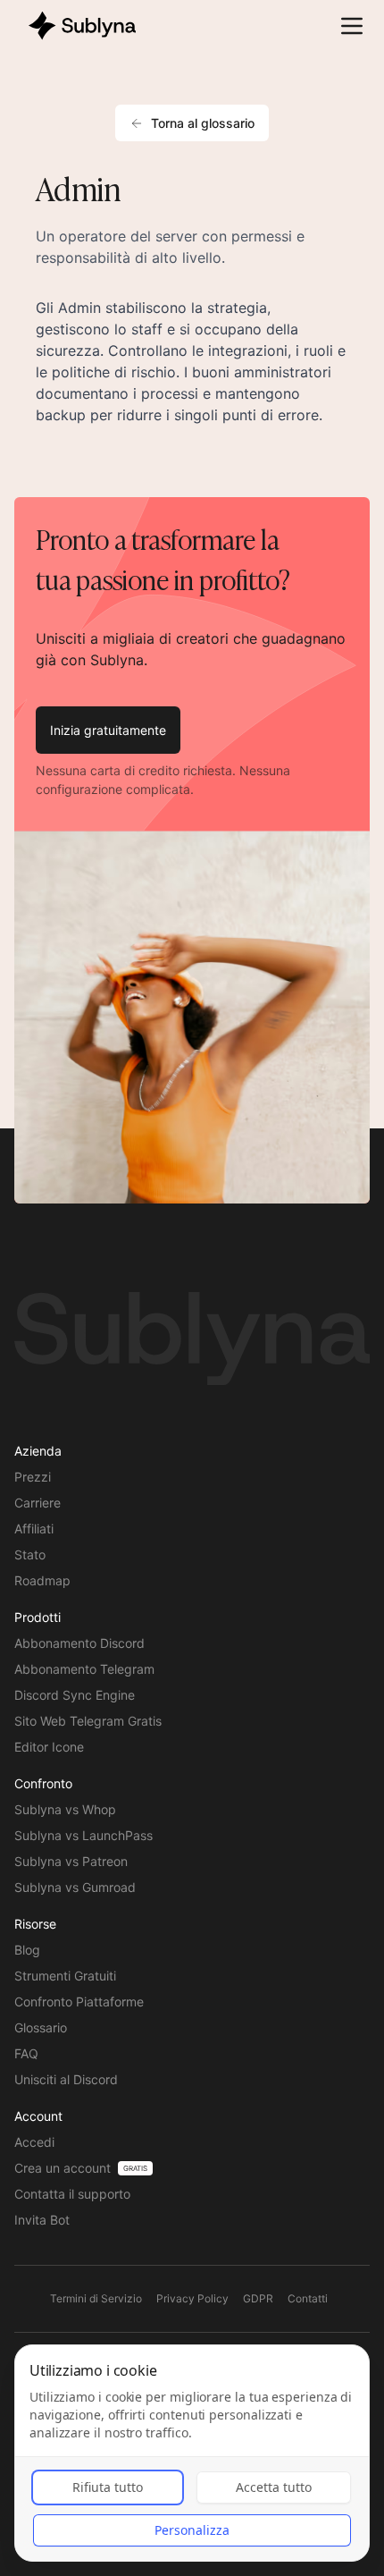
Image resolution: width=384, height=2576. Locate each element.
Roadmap (42, 1580)
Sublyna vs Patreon (71, 1861)
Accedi (34, 2142)
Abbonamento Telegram (84, 1669)
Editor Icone (49, 1747)
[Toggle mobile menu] (352, 26)
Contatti (308, 2298)
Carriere (38, 1503)
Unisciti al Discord (66, 2079)
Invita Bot (42, 2220)
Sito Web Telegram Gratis (88, 1721)
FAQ (26, 2053)
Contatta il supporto (72, 2194)
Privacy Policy (192, 2298)
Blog (27, 1950)
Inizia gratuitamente (108, 730)
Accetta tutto (274, 2487)
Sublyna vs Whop (65, 1809)
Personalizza (192, 2530)
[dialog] (192, 2453)
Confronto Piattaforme (79, 2002)
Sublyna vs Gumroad (75, 1887)
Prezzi (33, 1477)
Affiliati (34, 1529)
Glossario (41, 2027)
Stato (30, 1554)
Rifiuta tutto (108, 2487)
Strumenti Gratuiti (65, 1976)
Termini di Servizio (96, 2298)
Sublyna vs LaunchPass (83, 1835)
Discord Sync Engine (75, 1695)
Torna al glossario (203, 123)
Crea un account (63, 2168)
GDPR (258, 2298)
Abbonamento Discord (79, 1643)
